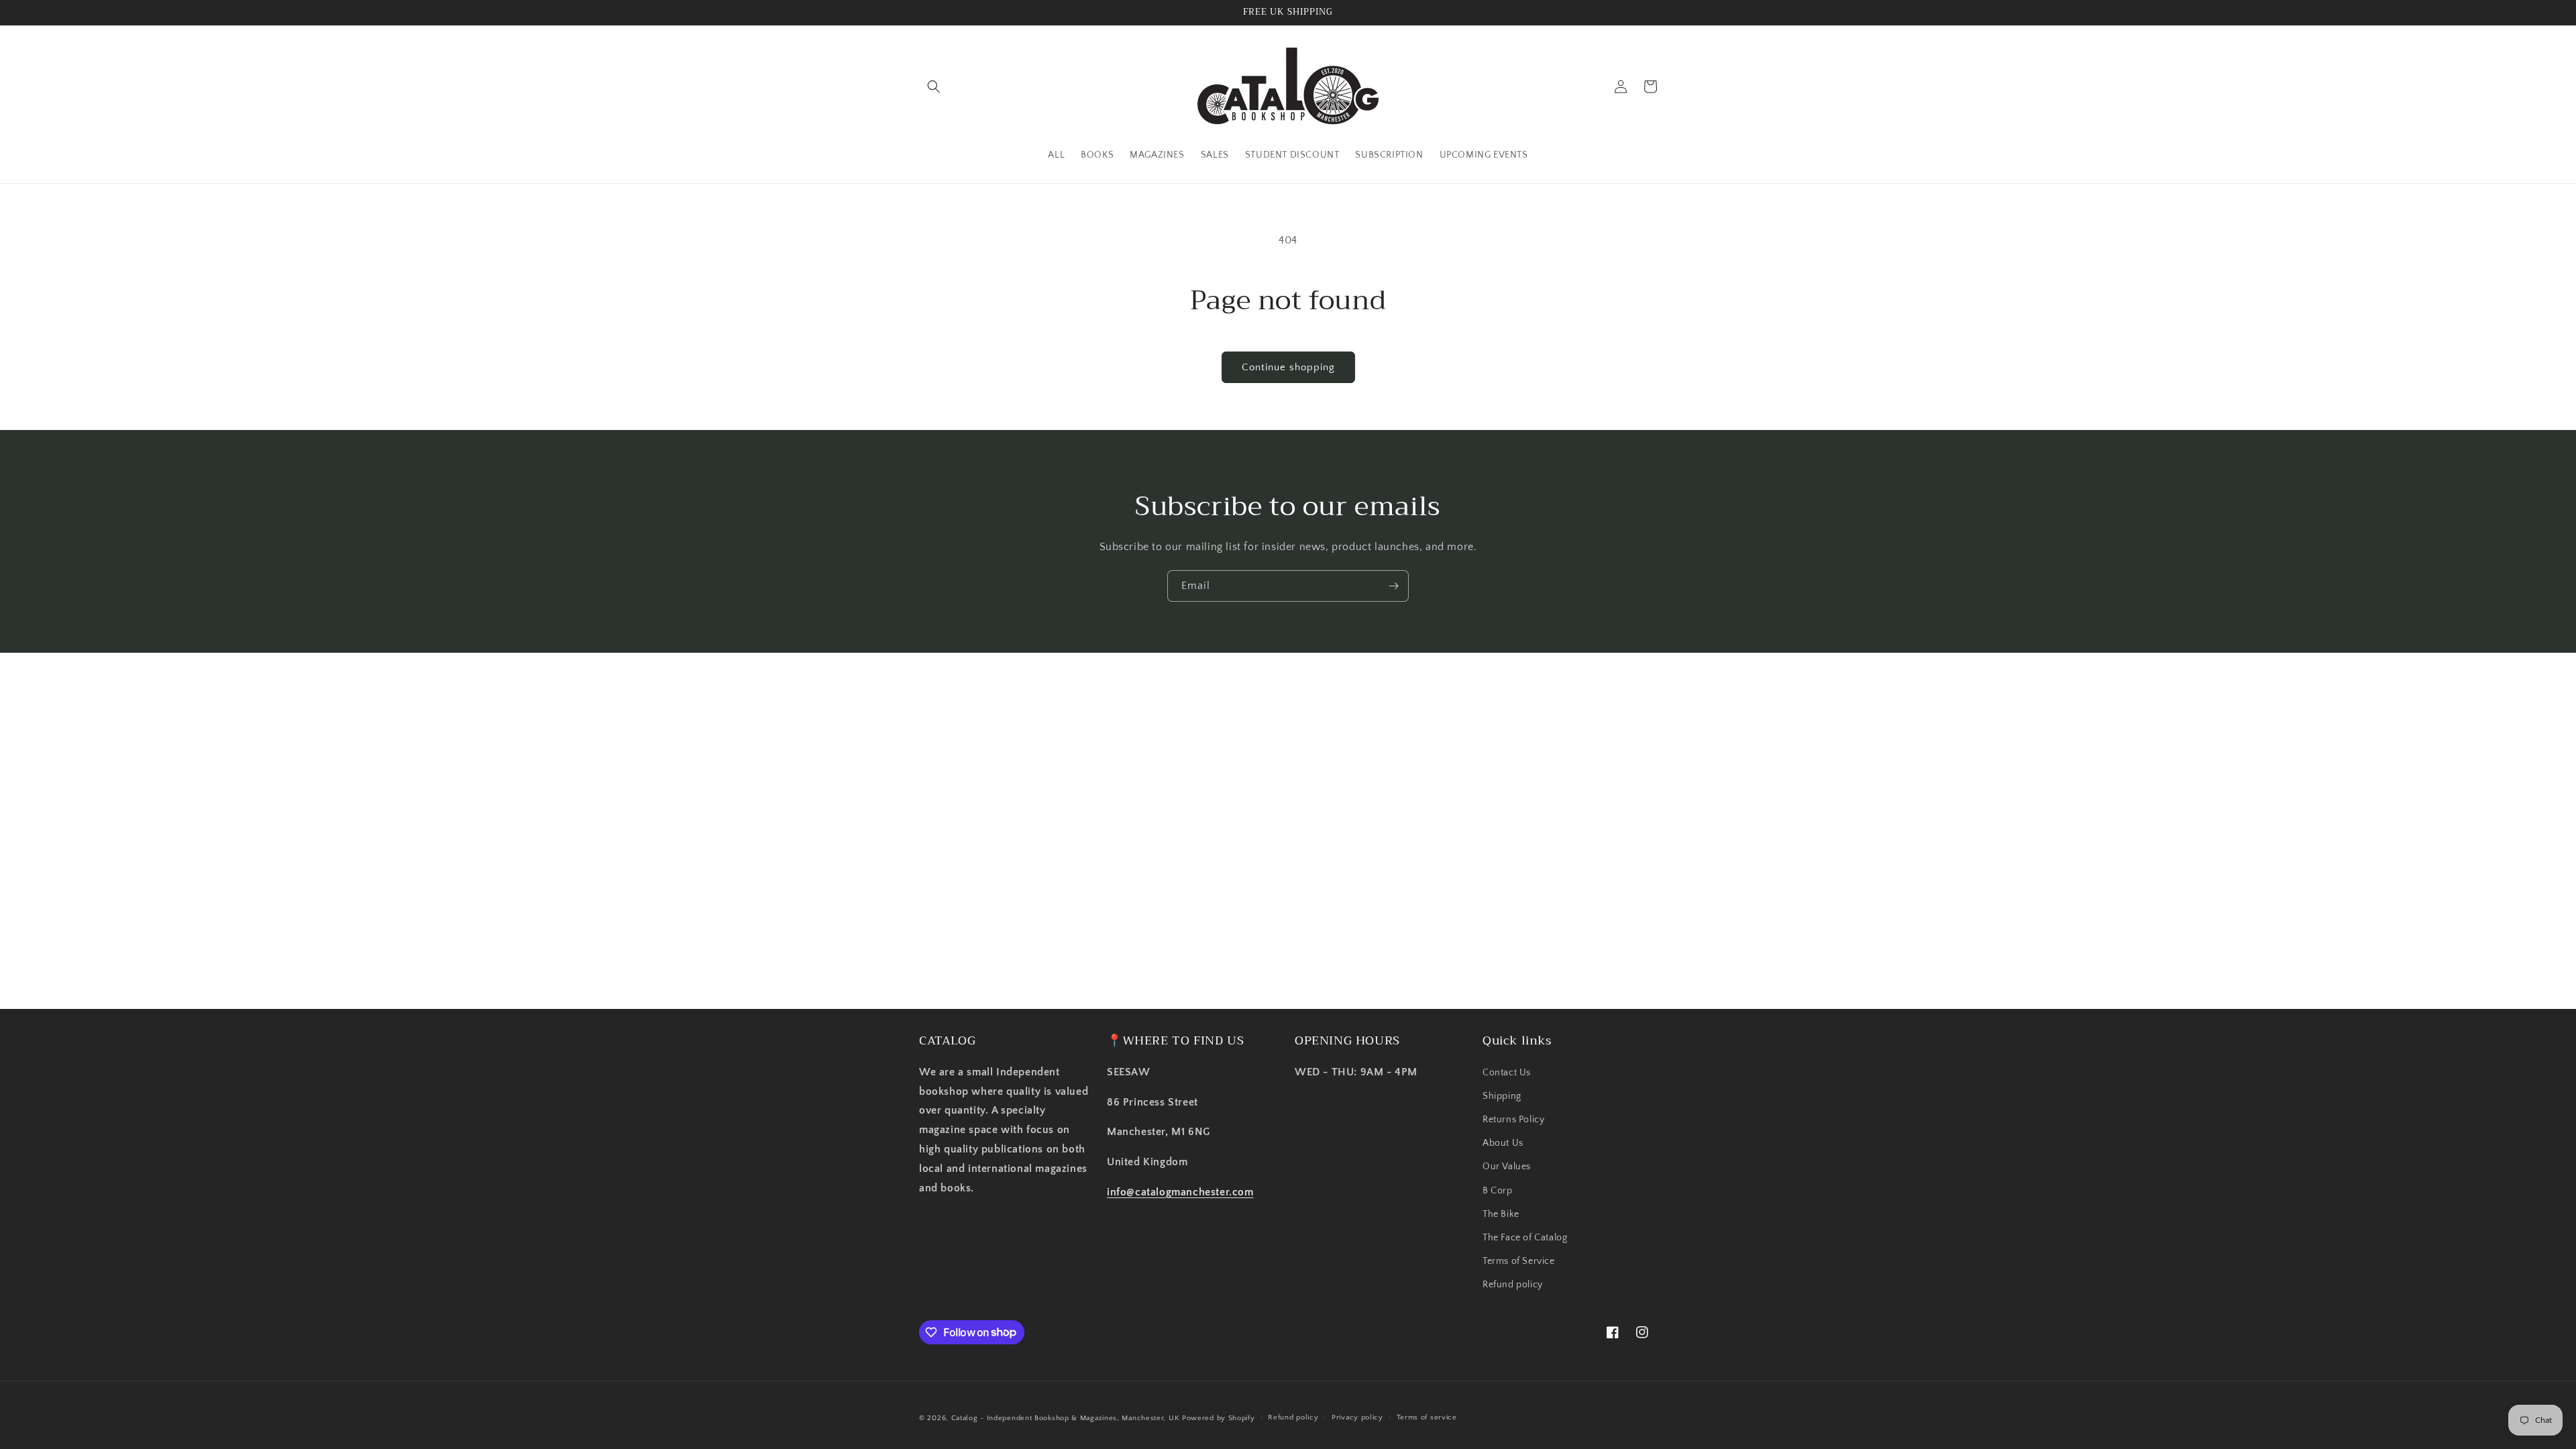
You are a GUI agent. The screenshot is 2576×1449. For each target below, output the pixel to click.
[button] (934, 87)
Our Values (1507, 1167)
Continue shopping (1288, 367)
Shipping (1502, 1096)
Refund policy (1513, 1285)
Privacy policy (1357, 1417)
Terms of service (1427, 1417)
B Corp (1498, 1191)
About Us (1503, 1143)
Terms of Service (1519, 1261)
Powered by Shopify (1219, 1418)
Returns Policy (1513, 1120)
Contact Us (1507, 1073)
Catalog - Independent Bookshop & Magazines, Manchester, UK (1066, 1418)
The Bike (1501, 1214)
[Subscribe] (1393, 586)
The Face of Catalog (1525, 1238)
